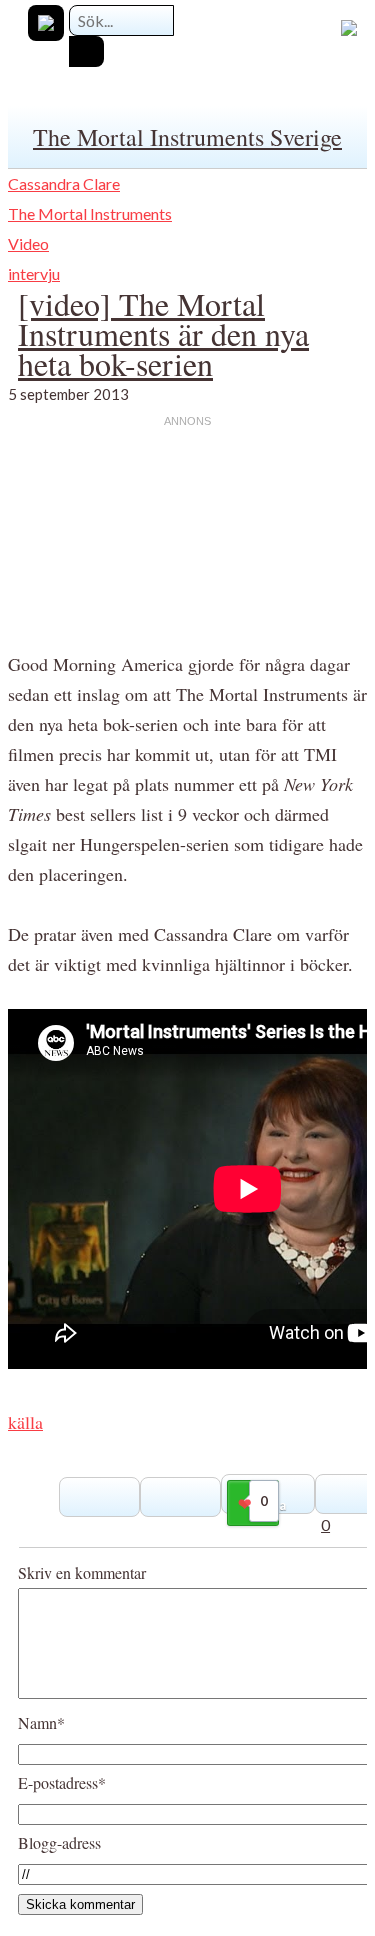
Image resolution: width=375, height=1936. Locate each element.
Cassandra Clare (64, 183)
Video (28, 243)
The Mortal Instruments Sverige (187, 137)
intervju (34, 273)
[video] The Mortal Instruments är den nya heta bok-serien (163, 333)
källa (25, 1422)
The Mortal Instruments (90, 213)
